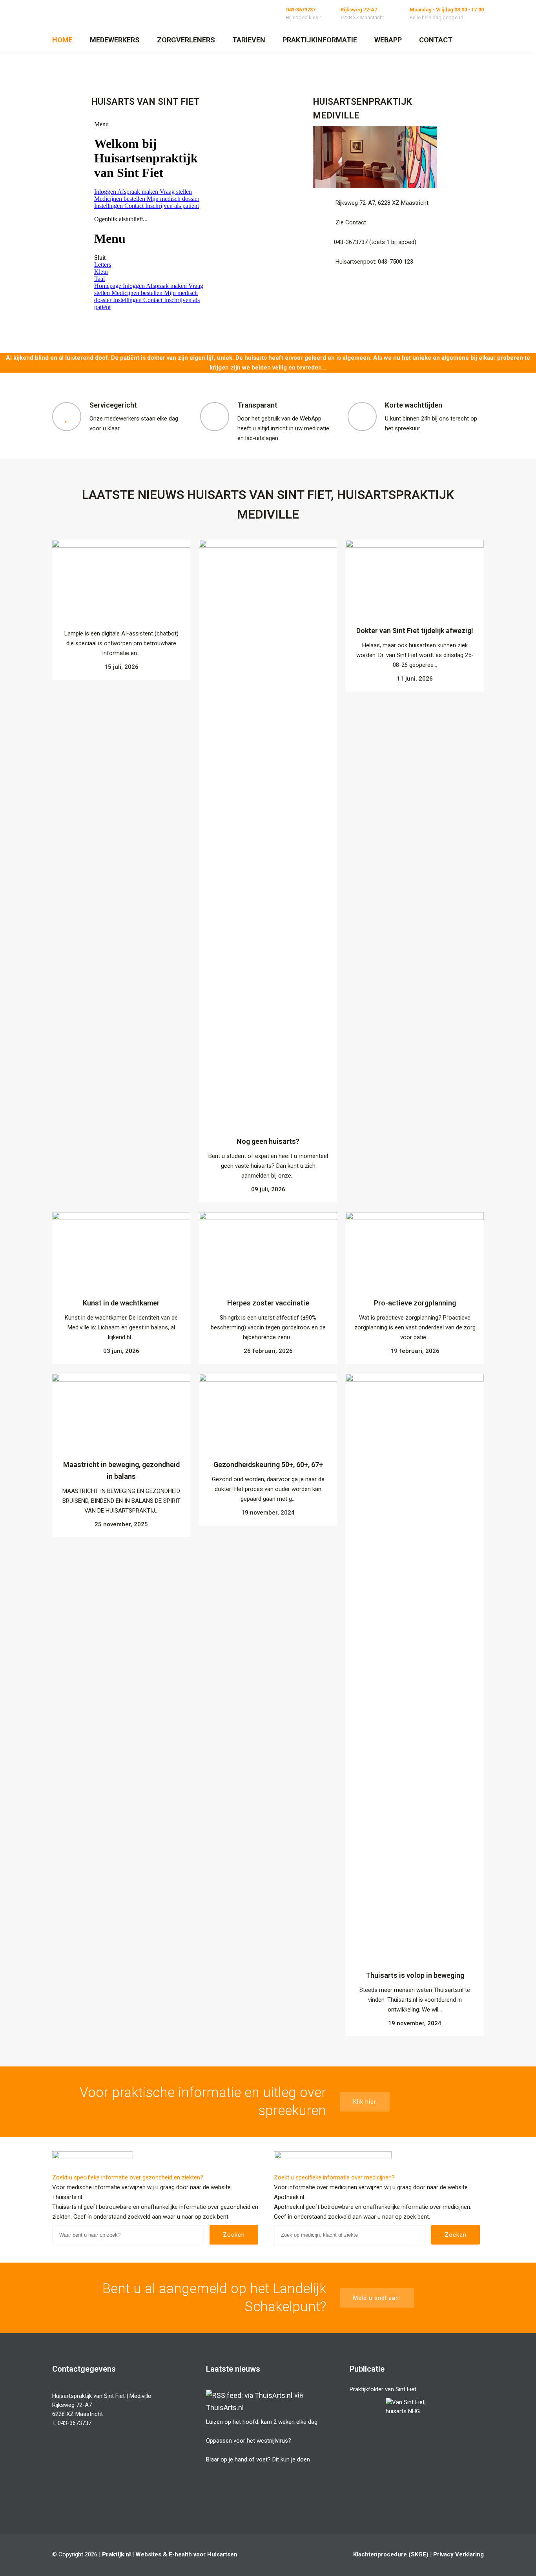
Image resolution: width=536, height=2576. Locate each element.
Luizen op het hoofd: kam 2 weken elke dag (262, 2422)
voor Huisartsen (215, 2554)
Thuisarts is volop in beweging (415, 1975)
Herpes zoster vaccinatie (268, 1303)
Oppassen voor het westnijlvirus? (249, 2441)
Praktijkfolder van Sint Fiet (383, 2389)
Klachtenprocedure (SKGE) (391, 2554)
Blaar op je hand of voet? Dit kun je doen (258, 2459)
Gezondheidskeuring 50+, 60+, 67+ (268, 1465)
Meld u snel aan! (377, 2298)
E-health (180, 2554)
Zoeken (234, 2235)
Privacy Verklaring (459, 2554)
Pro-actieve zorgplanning (415, 1303)
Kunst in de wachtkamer (121, 1303)
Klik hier (365, 2102)
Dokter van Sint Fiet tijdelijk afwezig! (415, 631)
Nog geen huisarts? (268, 1141)
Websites (148, 2554)
